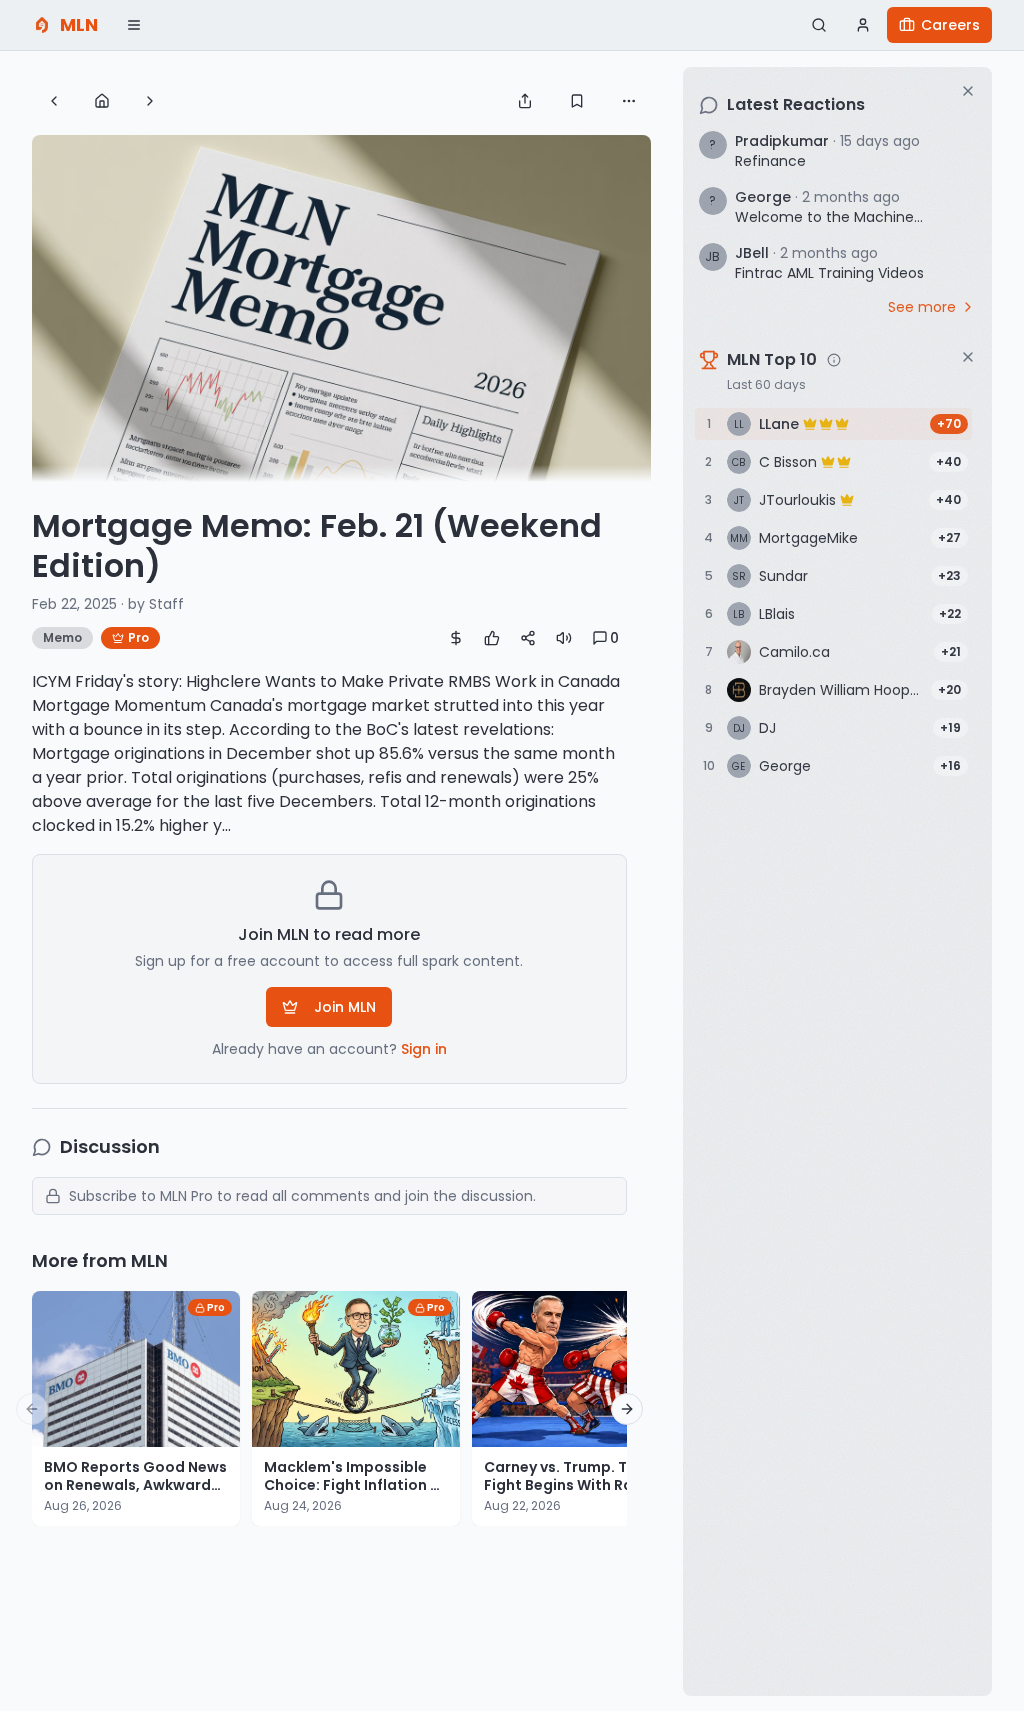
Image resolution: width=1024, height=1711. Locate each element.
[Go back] (54, 101)
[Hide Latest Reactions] (968, 91)
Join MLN (345, 1007)
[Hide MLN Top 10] (968, 357)
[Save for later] (577, 101)
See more (922, 307)
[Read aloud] (564, 638)
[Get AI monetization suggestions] (456, 638)
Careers (950, 25)
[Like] (492, 638)
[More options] (629, 101)
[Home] (102, 101)
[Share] (525, 101)
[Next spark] (150, 101)
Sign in (424, 1049)
